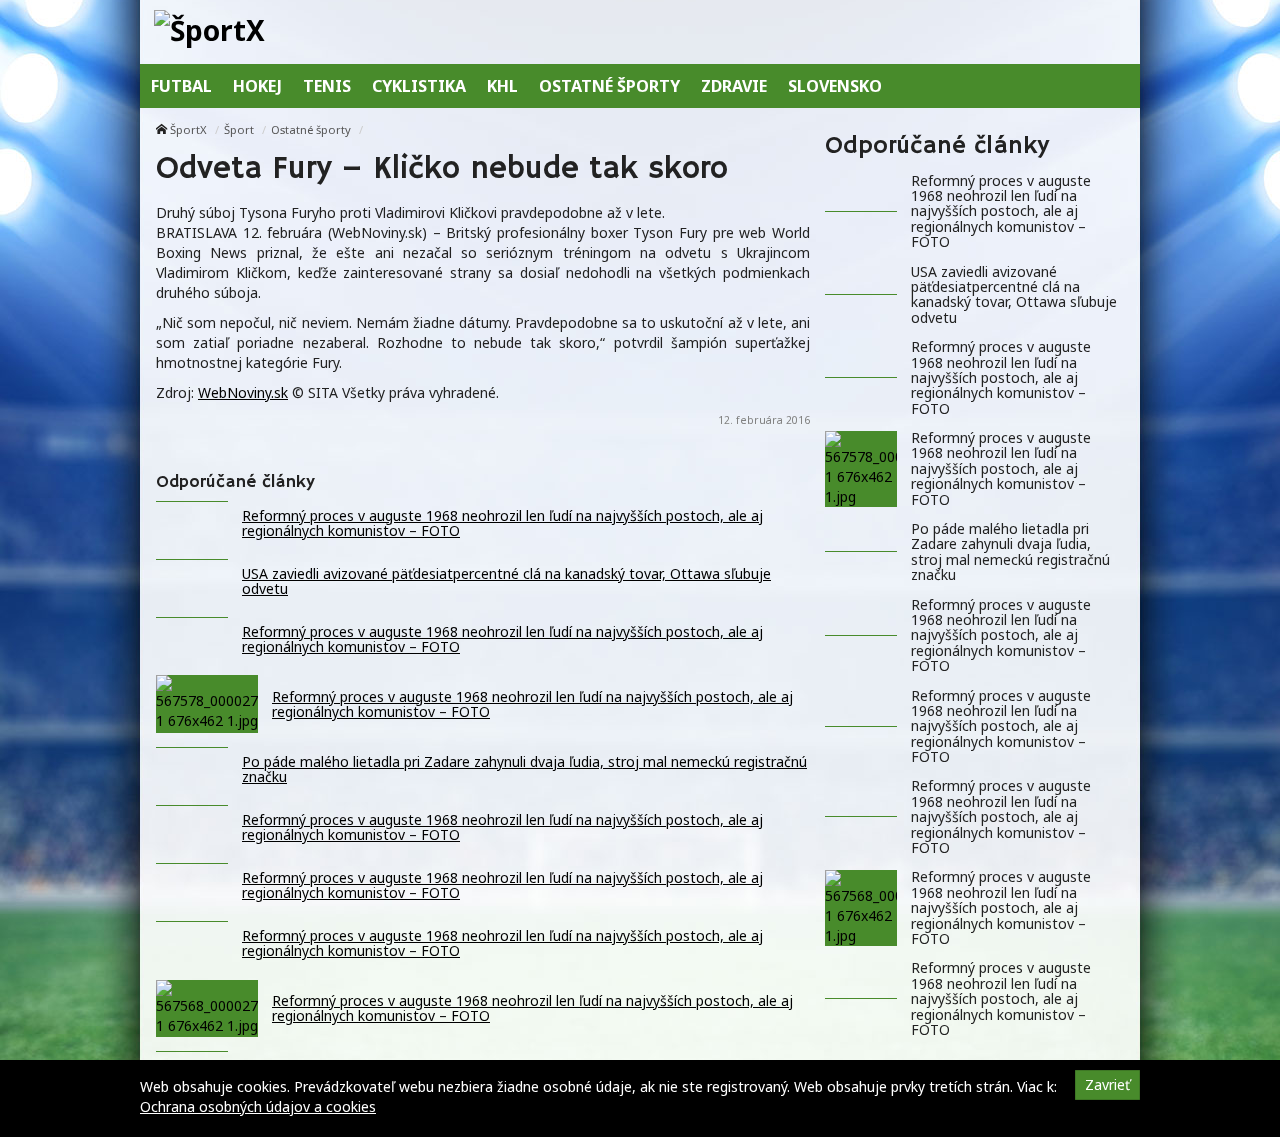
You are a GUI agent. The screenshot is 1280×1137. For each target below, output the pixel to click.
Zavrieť (1107, 1084)
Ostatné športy (311, 129)
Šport (239, 129)
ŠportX (188, 129)
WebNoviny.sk (243, 392)
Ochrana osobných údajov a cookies (258, 1106)
